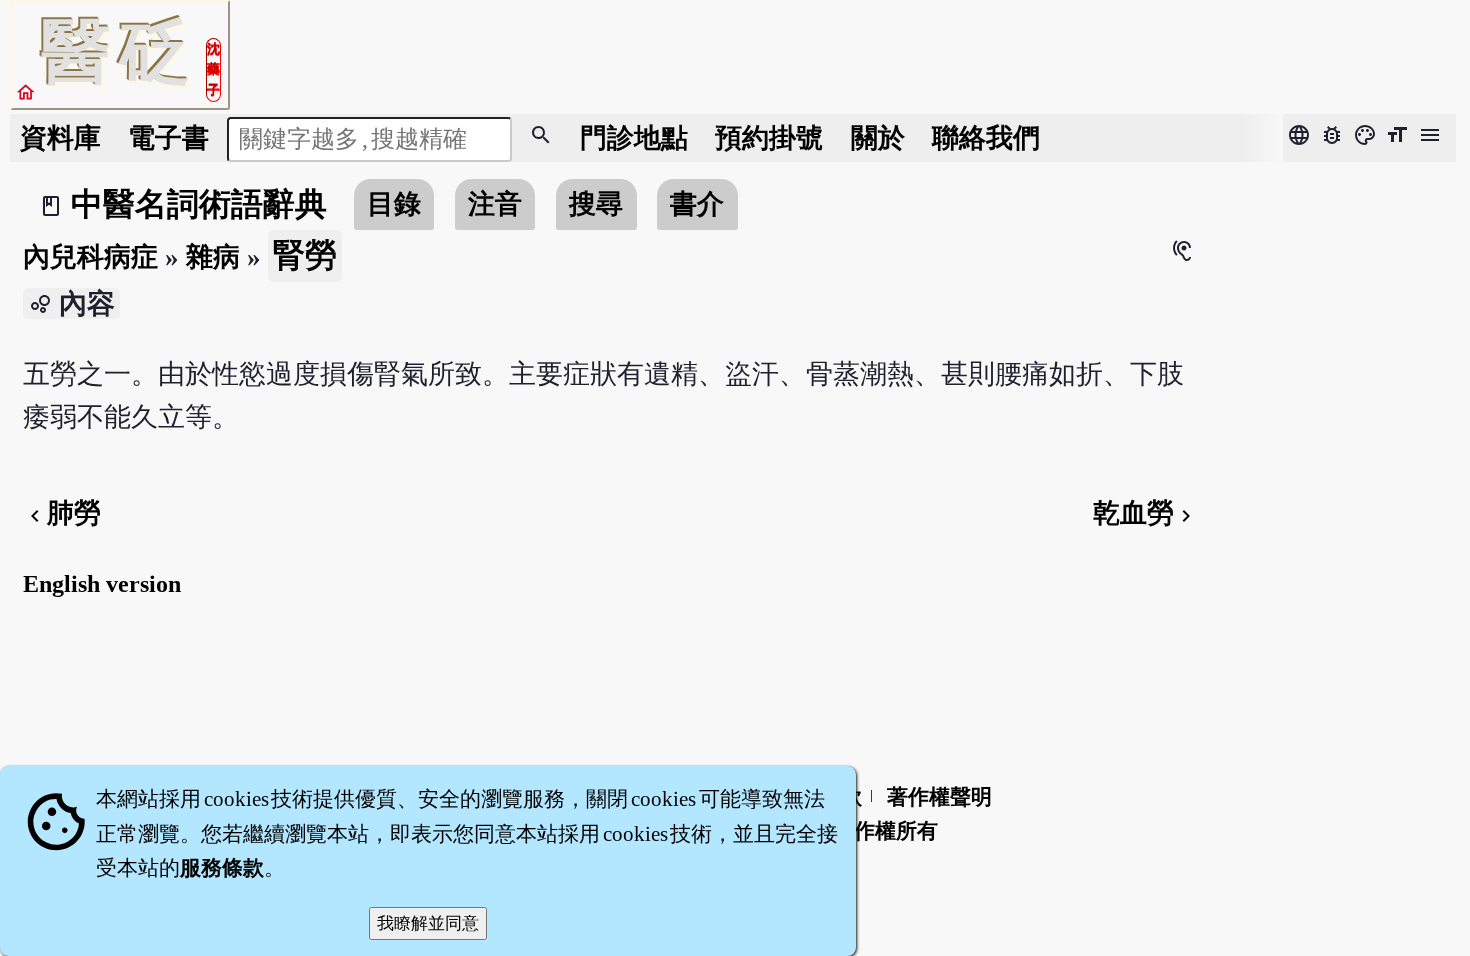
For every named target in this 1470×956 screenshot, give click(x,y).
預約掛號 (769, 138)
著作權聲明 (939, 797)
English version (102, 584)
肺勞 (62, 513)
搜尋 (596, 204)
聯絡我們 (986, 138)
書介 (697, 204)
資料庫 (60, 138)
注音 (495, 204)
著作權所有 (885, 831)
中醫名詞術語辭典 (199, 204)
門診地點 (634, 138)
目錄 (394, 204)
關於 (878, 138)
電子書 (168, 138)
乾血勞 (1145, 513)
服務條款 (222, 868)
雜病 (213, 257)
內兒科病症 (90, 257)
